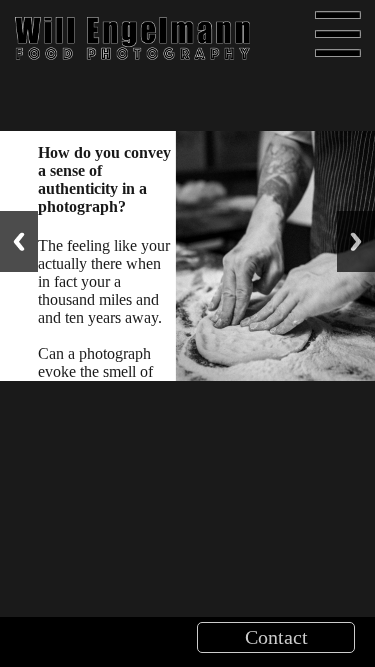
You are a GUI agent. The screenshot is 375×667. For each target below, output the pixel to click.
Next (356, 241)
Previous (19, 241)
